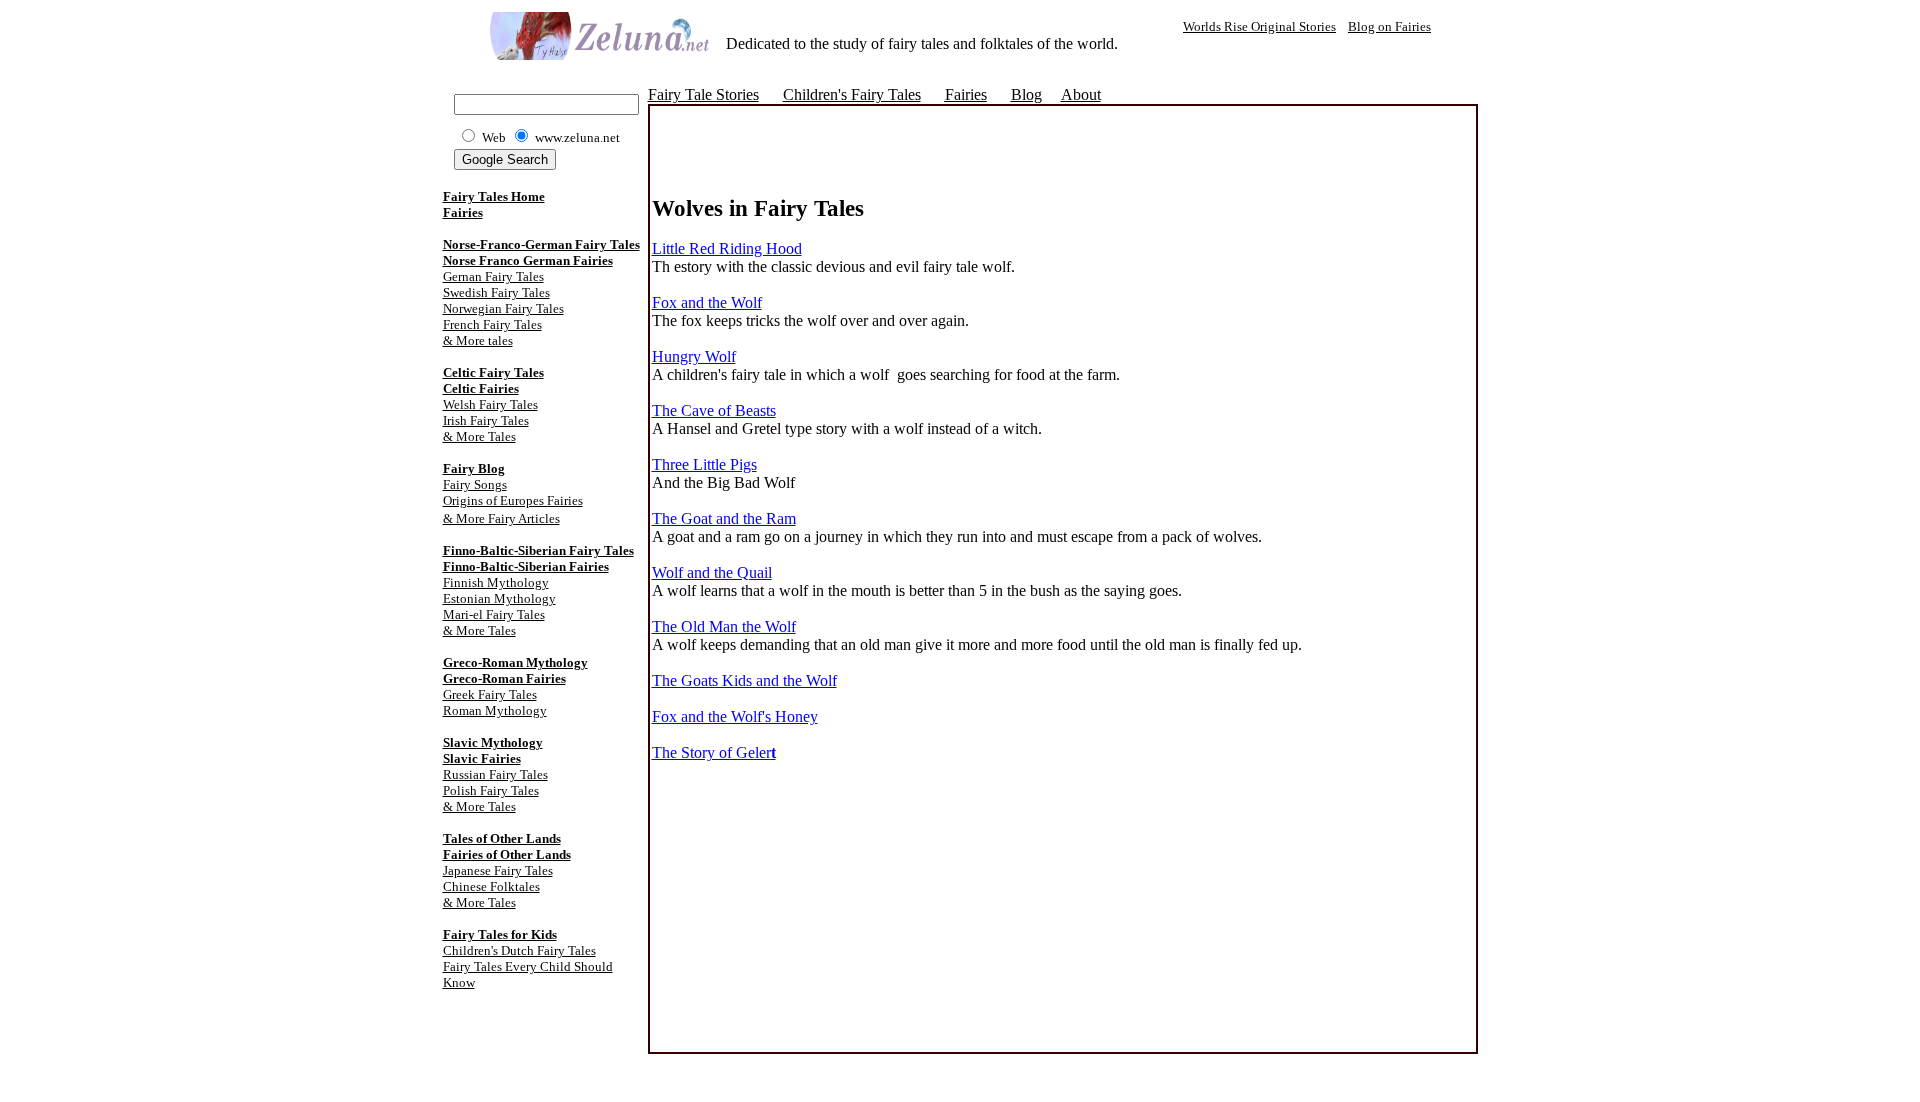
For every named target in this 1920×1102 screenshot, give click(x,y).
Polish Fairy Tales (491, 790)
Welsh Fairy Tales (490, 404)
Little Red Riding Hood (727, 248)
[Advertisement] (886, 165)
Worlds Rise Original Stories (1259, 26)
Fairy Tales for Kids (500, 934)
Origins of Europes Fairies (513, 500)
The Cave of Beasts (714, 410)
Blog (1026, 94)
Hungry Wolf (694, 356)
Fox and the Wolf (707, 302)
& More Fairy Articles (501, 518)
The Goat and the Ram (724, 518)
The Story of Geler (714, 752)
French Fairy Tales (492, 324)
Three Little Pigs (704, 464)
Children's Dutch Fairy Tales (519, 950)
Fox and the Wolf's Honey (735, 716)
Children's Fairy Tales (852, 94)
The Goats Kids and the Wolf (744, 680)
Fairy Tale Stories (703, 94)
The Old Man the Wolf (724, 626)
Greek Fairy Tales (490, 694)
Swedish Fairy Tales (496, 292)
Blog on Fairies (1389, 26)
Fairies (463, 212)
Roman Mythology (495, 710)
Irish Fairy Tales (486, 420)
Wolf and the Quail (712, 572)
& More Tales (479, 436)
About (1081, 94)
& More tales (478, 340)
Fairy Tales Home (494, 196)
